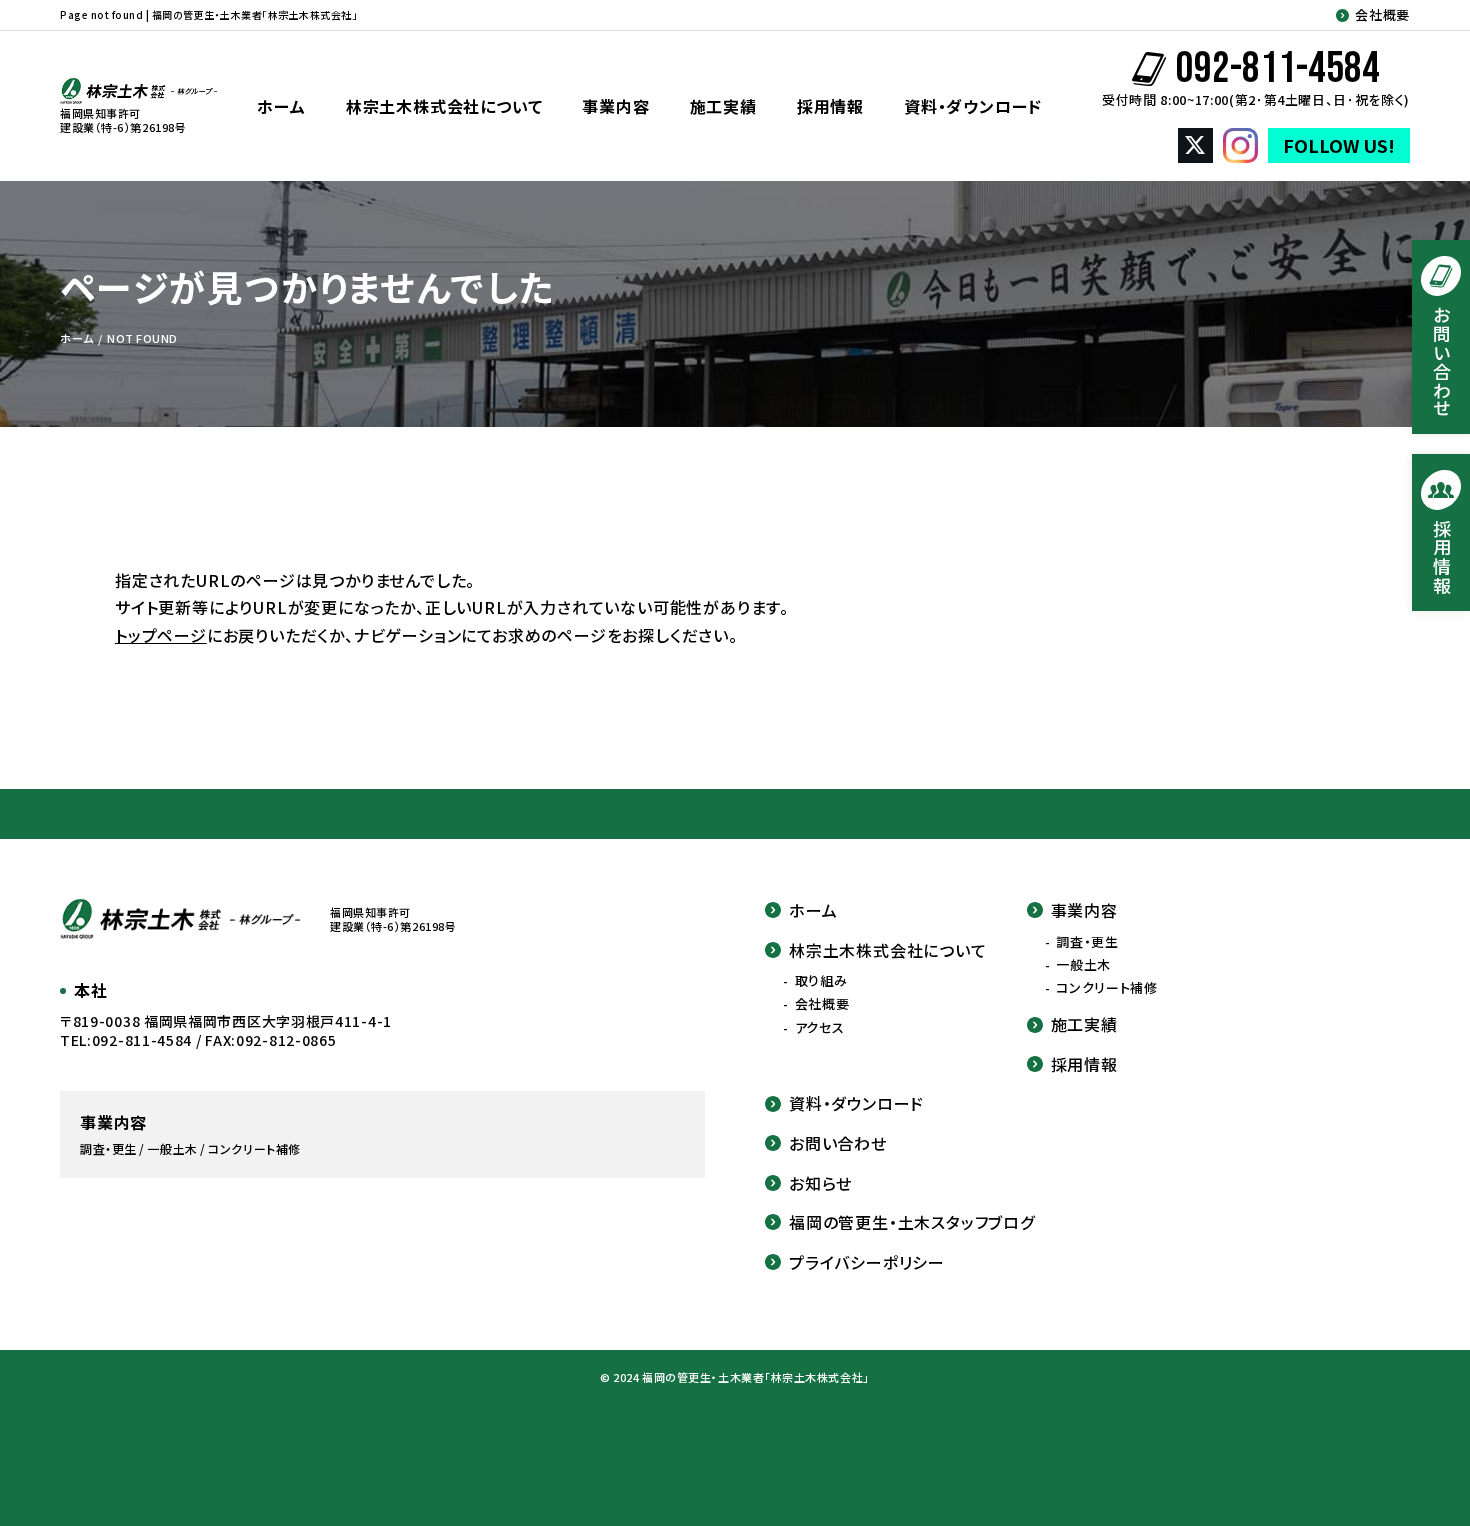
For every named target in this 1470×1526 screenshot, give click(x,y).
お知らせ (820, 1183)
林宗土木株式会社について (444, 106)
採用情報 (830, 106)
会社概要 (1382, 14)
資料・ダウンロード (973, 106)
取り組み (821, 981)
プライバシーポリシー (867, 1262)
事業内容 (615, 106)
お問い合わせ (838, 1143)
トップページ (161, 635)
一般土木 (1083, 965)
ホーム (281, 106)
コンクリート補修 (1106, 988)
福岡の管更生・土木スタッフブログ (912, 1222)
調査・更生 (1087, 942)
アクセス (820, 1028)
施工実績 (723, 106)
